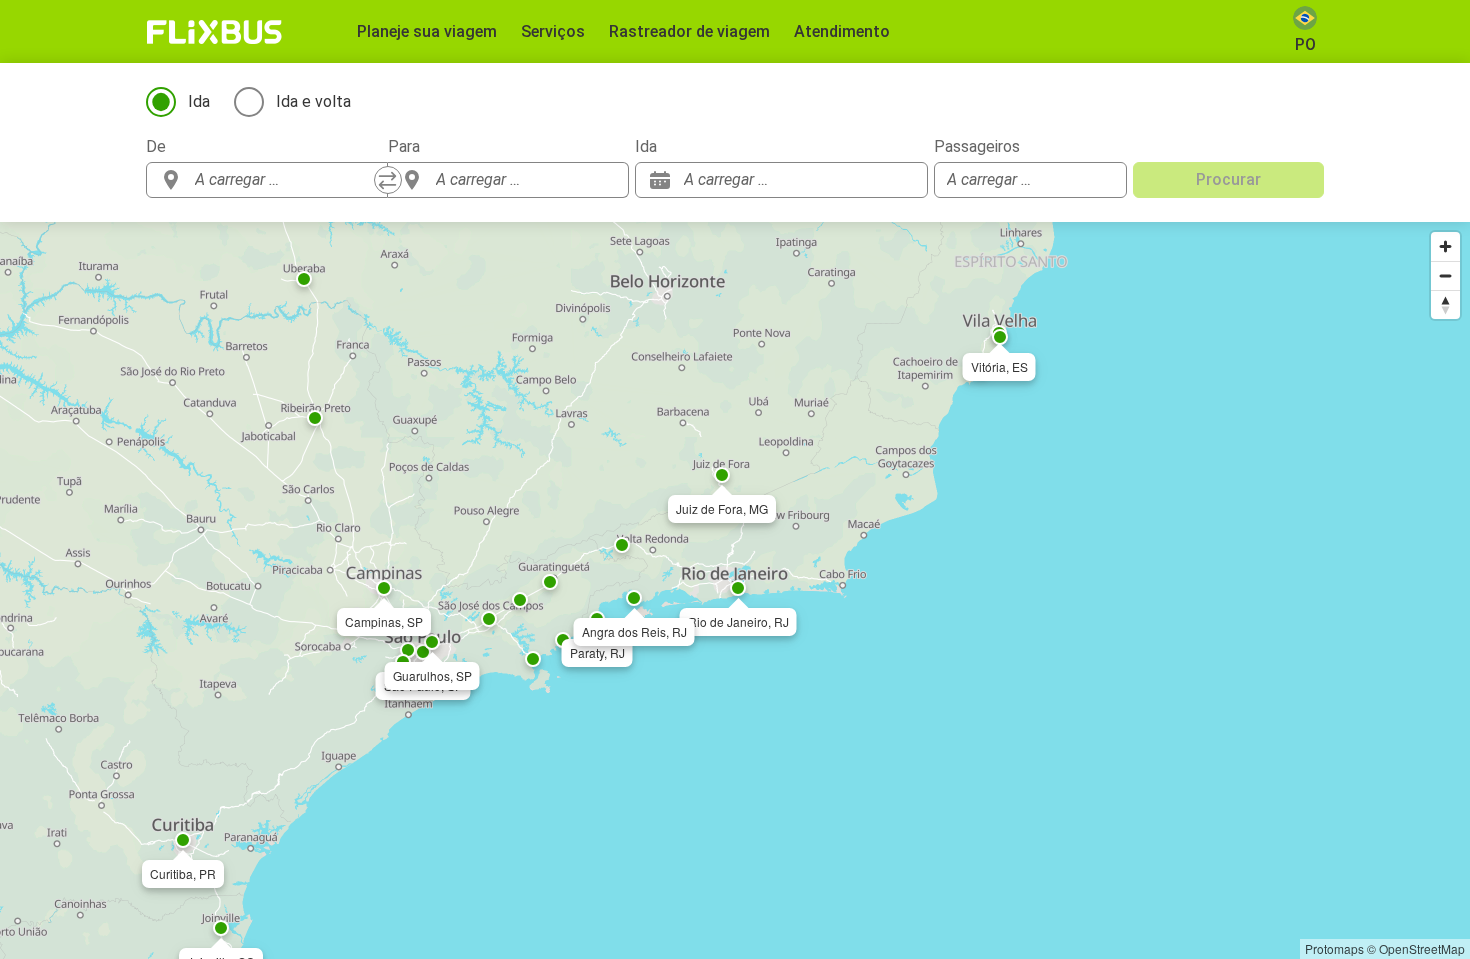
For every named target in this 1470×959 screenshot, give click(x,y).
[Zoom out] (1445, 275)
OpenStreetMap (1422, 948)
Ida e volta (313, 101)
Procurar (1228, 179)
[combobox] (285, 180)
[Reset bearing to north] (1445, 304)
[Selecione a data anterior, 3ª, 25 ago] (873, 180)
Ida (199, 101)
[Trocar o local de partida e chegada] (388, 180)
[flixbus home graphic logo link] (214, 32)
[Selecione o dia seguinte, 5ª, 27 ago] (903, 180)
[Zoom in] (1445, 246)
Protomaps (1334, 948)
